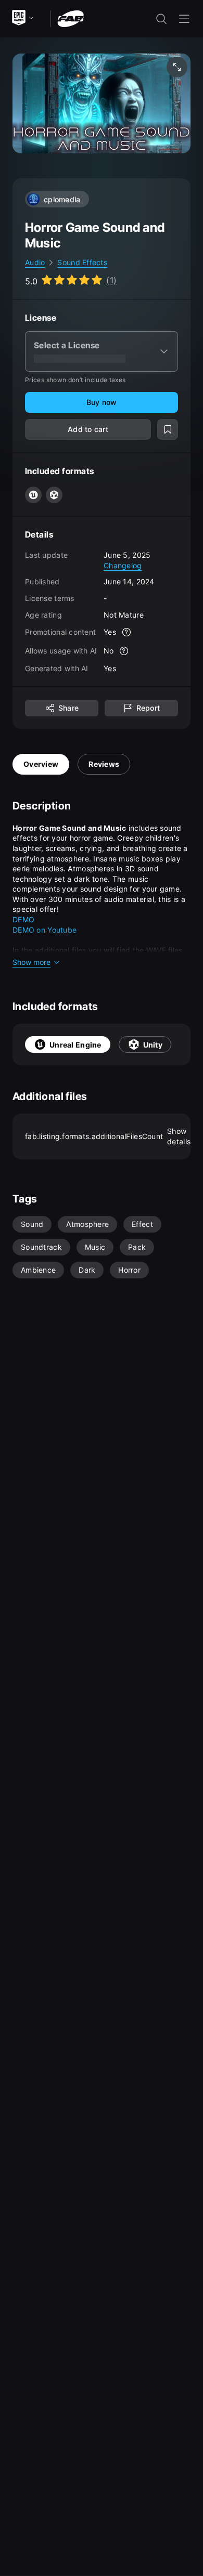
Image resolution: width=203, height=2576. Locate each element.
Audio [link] (35, 262)
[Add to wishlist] (168, 429)
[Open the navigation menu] (184, 19)
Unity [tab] (153, 1045)
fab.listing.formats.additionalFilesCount (108, 1136)
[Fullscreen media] (177, 67)
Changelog (123, 565)
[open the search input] (161, 19)
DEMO (23, 919)
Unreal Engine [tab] (75, 1045)
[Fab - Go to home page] (71, 18)
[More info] (126, 632)
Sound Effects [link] (82, 262)
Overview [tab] (41, 764)
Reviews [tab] (104, 764)
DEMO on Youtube (45, 930)
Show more (31, 962)
